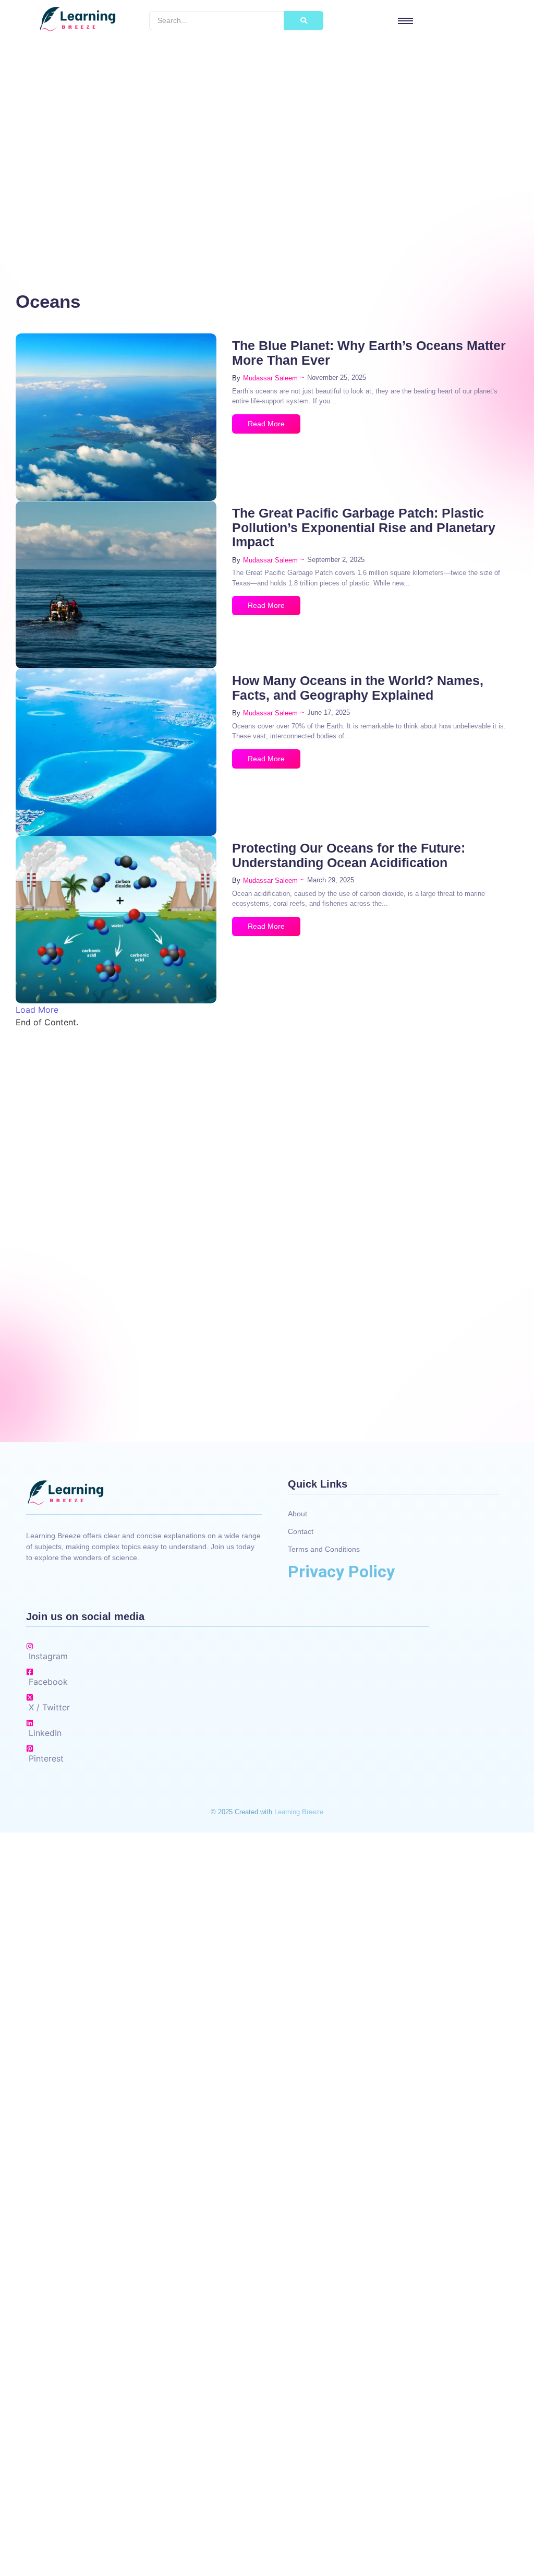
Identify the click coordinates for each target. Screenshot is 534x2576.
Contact (301, 1531)
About (298, 1514)
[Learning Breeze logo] (77, 19)
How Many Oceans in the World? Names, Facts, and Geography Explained (358, 688)
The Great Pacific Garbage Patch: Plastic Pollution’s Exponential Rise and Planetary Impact (364, 528)
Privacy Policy (341, 1572)
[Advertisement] (267, 148)
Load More (37, 1010)
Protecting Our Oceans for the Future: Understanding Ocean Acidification (349, 855)
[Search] (304, 21)
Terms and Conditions (324, 1549)
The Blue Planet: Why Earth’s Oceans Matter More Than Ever (369, 353)
